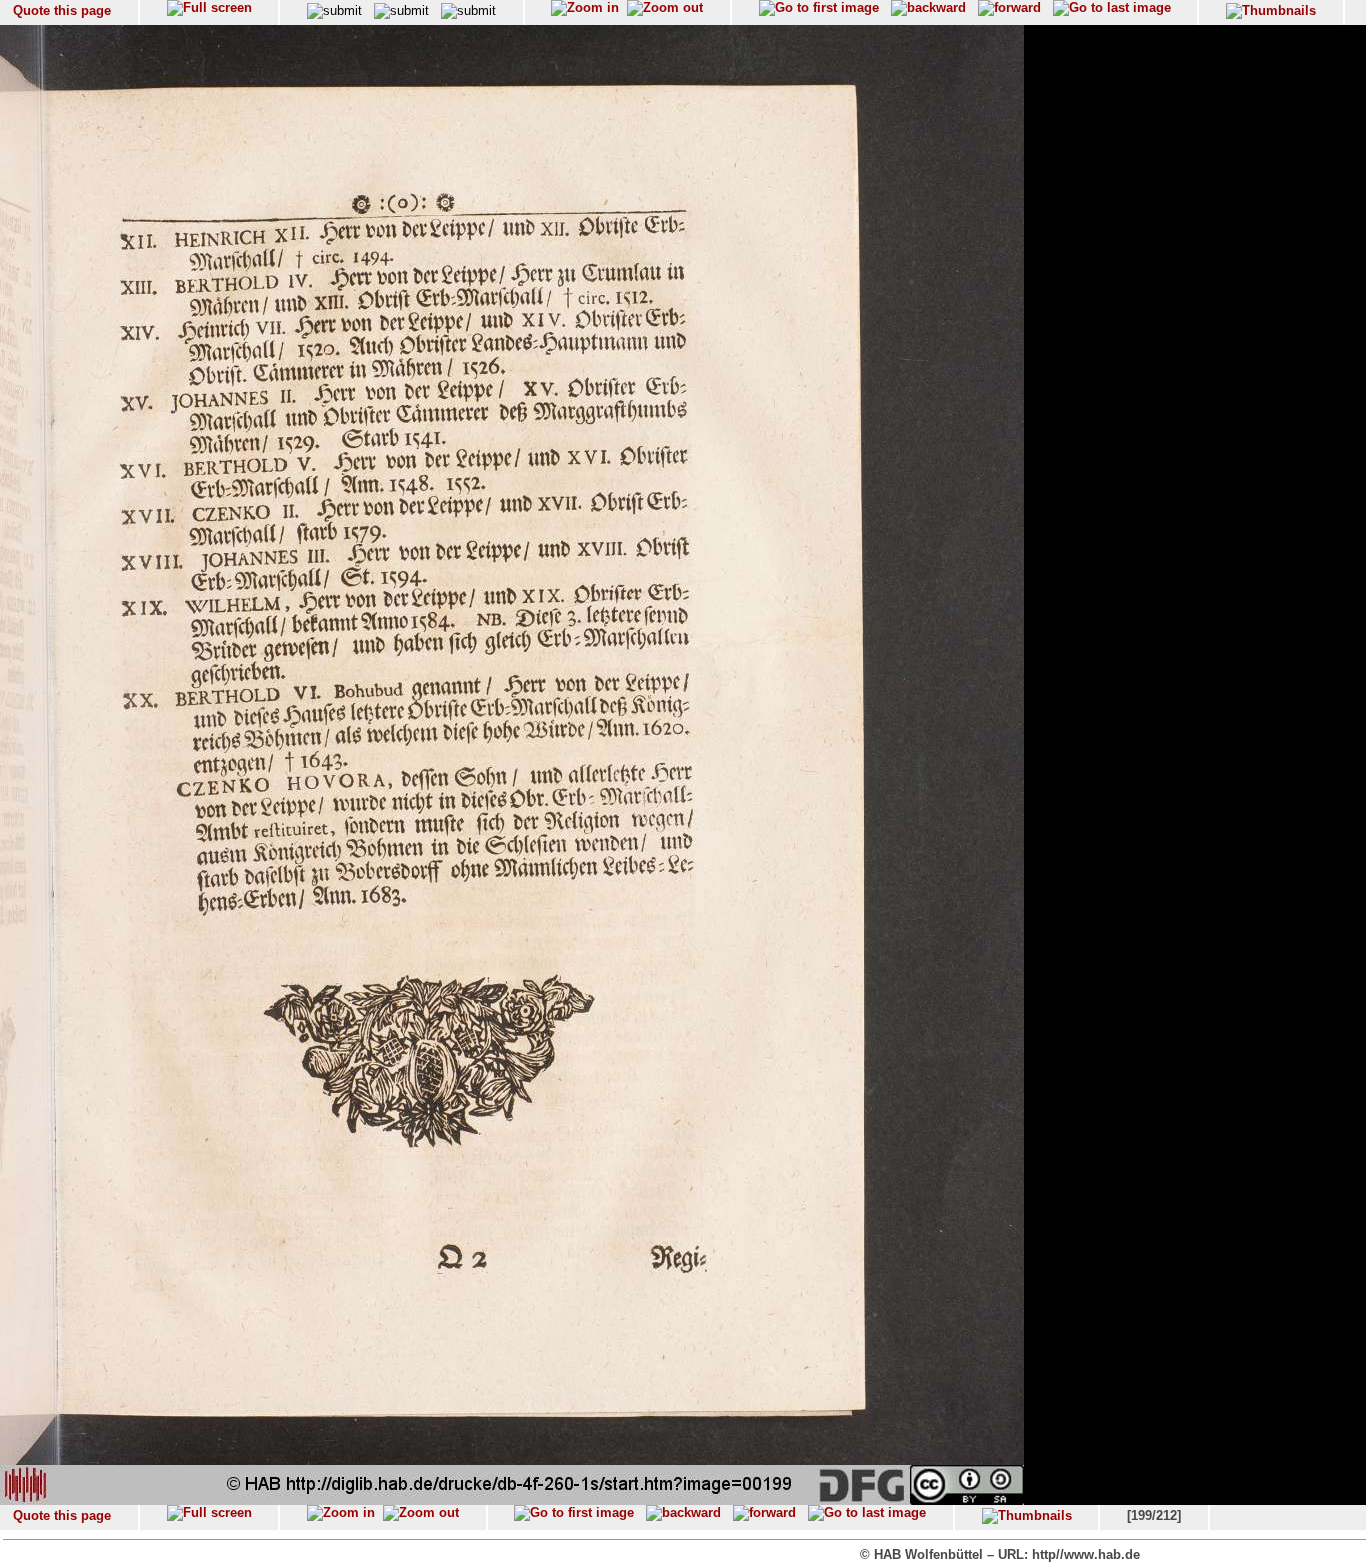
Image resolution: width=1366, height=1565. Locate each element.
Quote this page (62, 10)
